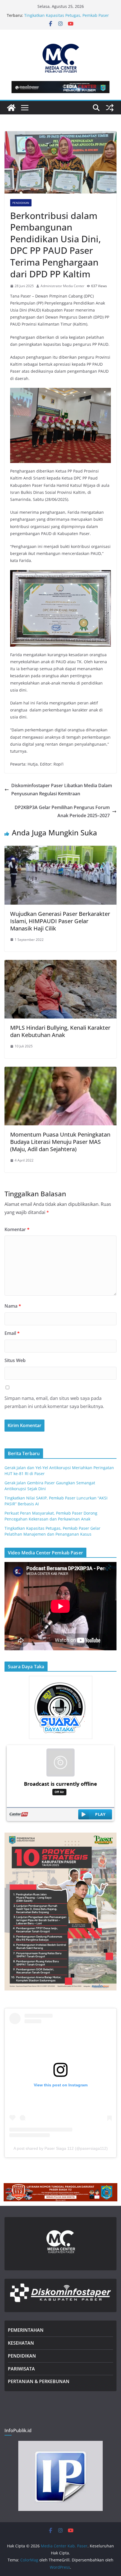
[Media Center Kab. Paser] (11, 108)
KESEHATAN (21, 2343)
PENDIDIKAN (22, 2356)
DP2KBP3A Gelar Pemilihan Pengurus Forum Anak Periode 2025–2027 (62, 811)
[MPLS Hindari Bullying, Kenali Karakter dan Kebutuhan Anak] (60, 964)
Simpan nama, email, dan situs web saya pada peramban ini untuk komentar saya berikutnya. (54, 1402)
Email (12, 1333)
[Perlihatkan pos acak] (110, 108)
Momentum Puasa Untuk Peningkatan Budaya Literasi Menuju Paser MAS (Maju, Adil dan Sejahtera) (60, 1142)
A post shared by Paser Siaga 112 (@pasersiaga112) (61, 2148)
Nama (13, 1306)
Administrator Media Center (62, 286)
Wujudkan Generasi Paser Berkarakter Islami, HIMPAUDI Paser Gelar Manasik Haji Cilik (60, 921)
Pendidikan (21, 203)
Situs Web (15, 1360)
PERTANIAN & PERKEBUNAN (39, 2381)
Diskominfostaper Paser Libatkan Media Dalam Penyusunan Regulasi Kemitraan (62, 790)
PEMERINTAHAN (26, 2330)
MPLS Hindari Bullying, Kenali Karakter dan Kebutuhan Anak (60, 1031)
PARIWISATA (21, 2369)
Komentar (17, 1229)
